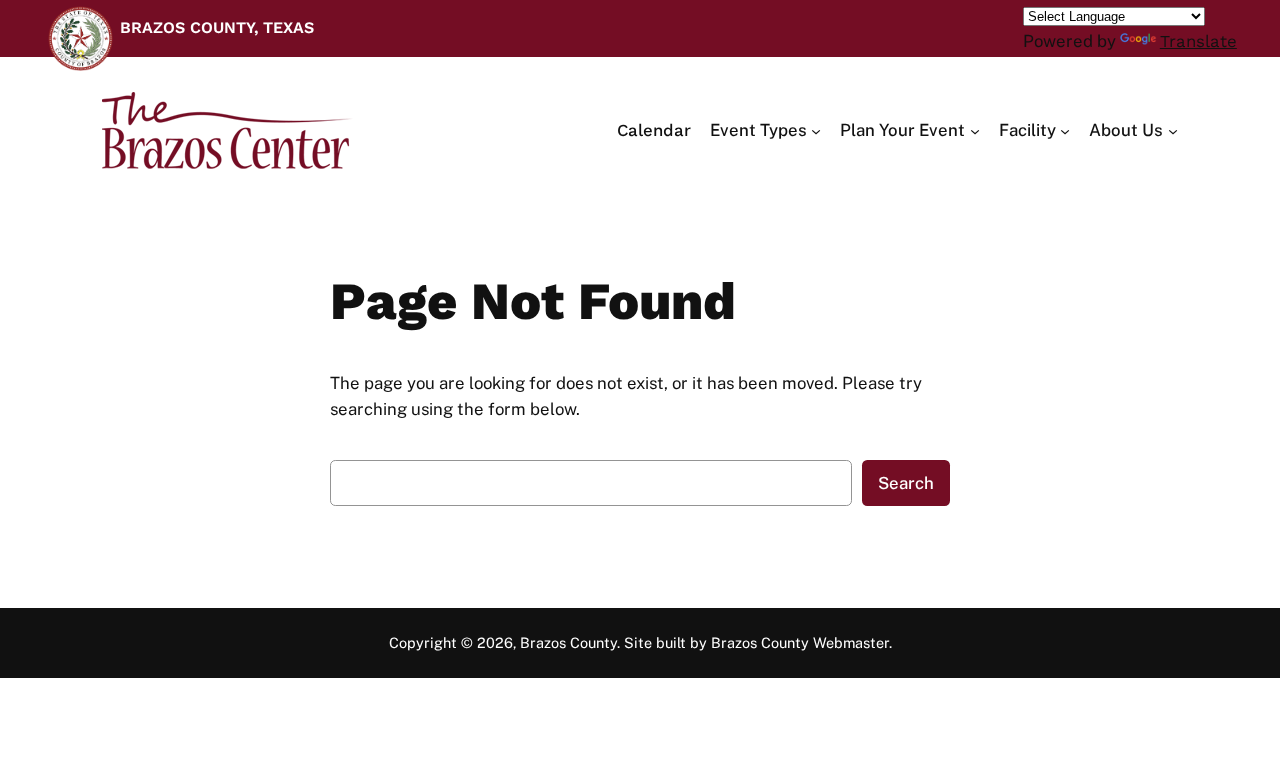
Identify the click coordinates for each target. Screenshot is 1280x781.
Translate (1198, 41)
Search (906, 483)
